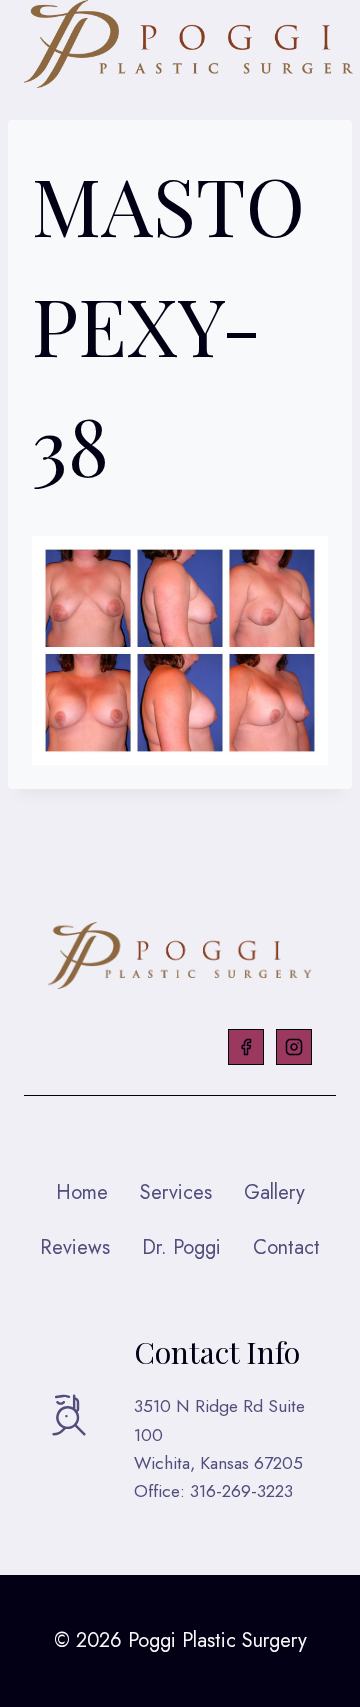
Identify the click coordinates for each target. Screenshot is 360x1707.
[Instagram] (294, 1047)
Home (82, 1192)
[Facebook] (246, 1047)
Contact (286, 1247)
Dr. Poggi (181, 1247)
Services (176, 1192)
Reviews (75, 1247)
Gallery (274, 1192)
